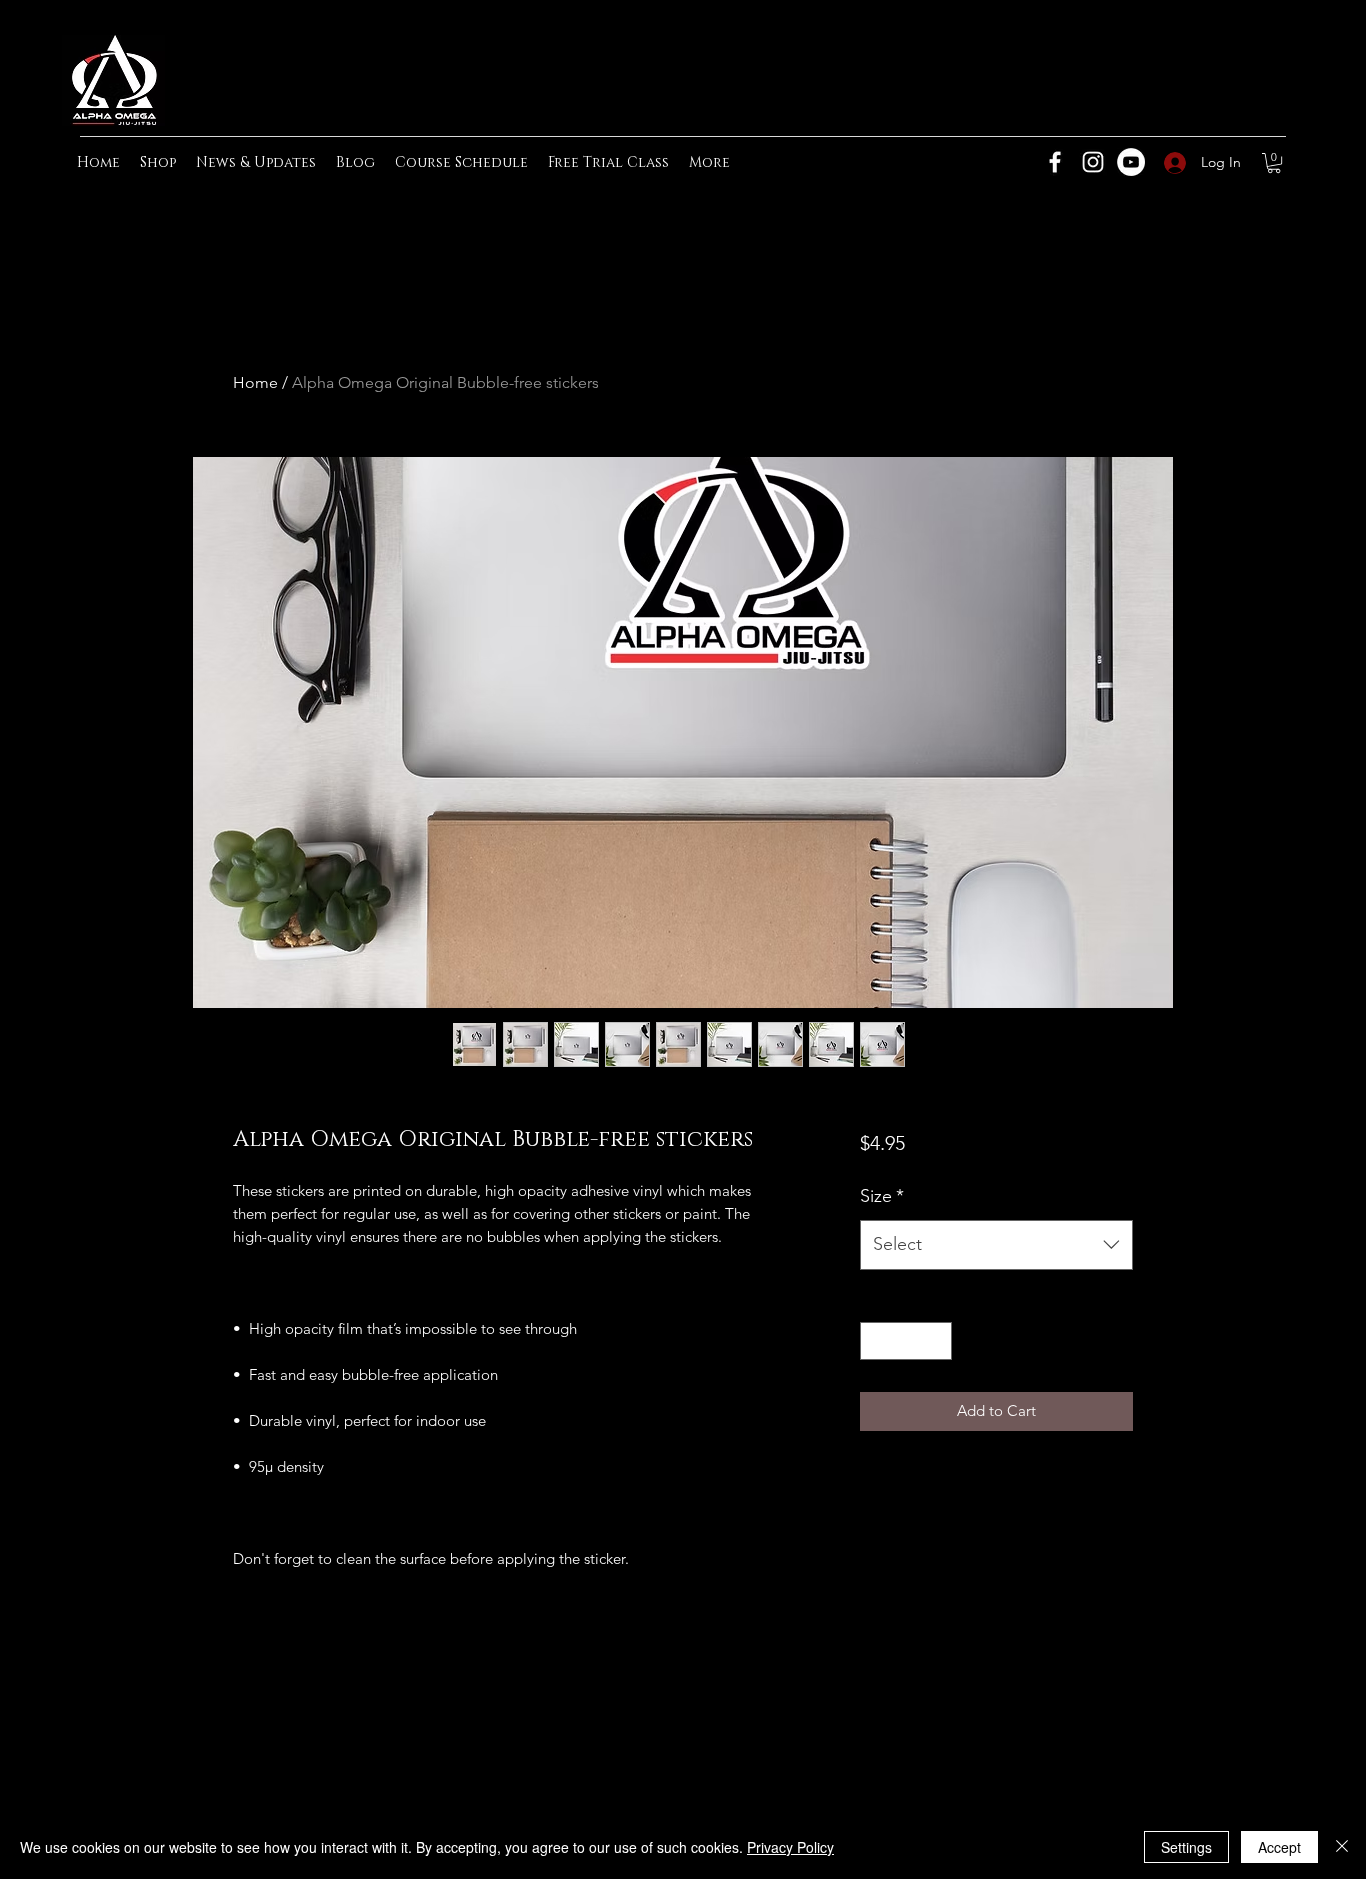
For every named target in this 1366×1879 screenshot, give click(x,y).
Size (882, 1196)
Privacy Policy (790, 1847)
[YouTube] (1131, 162)
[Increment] (935, 1341)
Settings (1186, 1847)
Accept (1279, 1847)
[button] (1274, 163)
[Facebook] (1055, 162)
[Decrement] (876, 1341)
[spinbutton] (905, 1341)
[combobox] (996, 1245)
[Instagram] (1093, 162)
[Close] (1342, 1847)
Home (255, 382)
